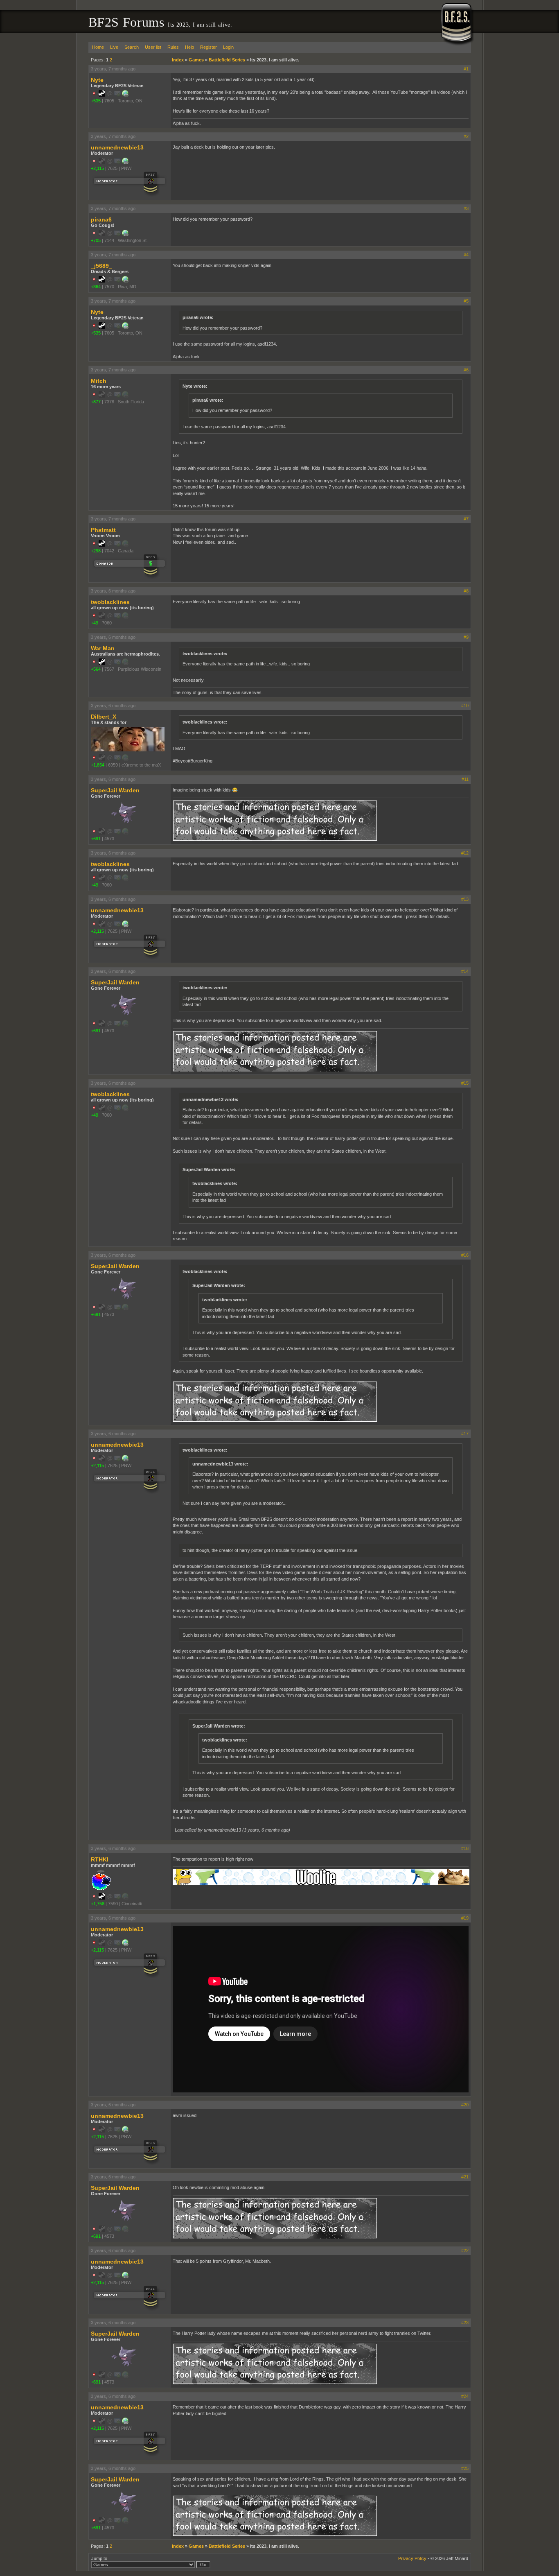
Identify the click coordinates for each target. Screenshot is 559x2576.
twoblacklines (110, 602)
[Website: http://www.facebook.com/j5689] (125, 281)
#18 (465, 1848)
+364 (96, 287)
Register (208, 47)
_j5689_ (101, 266)
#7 (466, 519)
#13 (465, 899)
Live (114, 47)
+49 (95, 623)
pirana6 (101, 219)
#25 (465, 2468)
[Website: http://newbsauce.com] (125, 235)
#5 (466, 301)
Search (132, 47)
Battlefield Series (227, 60)
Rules (173, 47)
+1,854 (98, 765)
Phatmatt (103, 530)
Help (189, 47)
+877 (96, 402)
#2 (466, 136)
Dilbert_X (104, 717)
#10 (465, 706)
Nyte (97, 80)
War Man (103, 648)
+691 (96, 839)
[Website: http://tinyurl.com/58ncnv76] (125, 163)
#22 (465, 2250)
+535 (96, 101)
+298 (96, 551)
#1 (466, 69)
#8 (466, 591)
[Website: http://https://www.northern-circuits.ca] (125, 95)
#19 (465, 1918)
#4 (466, 255)
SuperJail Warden (115, 790)
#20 (465, 2105)
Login (228, 47)
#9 (466, 637)
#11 (465, 779)
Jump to (99, 2558)
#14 (465, 971)
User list (153, 47)
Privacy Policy (412, 2558)
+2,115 (97, 168)
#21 (465, 2177)
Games (196, 60)
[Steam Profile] (102, 95)
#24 (465, 2396)
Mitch (99, 381)
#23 (465, 2323)
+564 (96, 669)
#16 (465, 1255)
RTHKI (100, 1859)
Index (178, 60)
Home (98, 47)
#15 (465, 1083)
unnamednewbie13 (117, 147)
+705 (96, 240)
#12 (465, 853)
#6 (466, 370)
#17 (465, 1434)
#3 (466, 208)
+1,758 (98, 1904)
